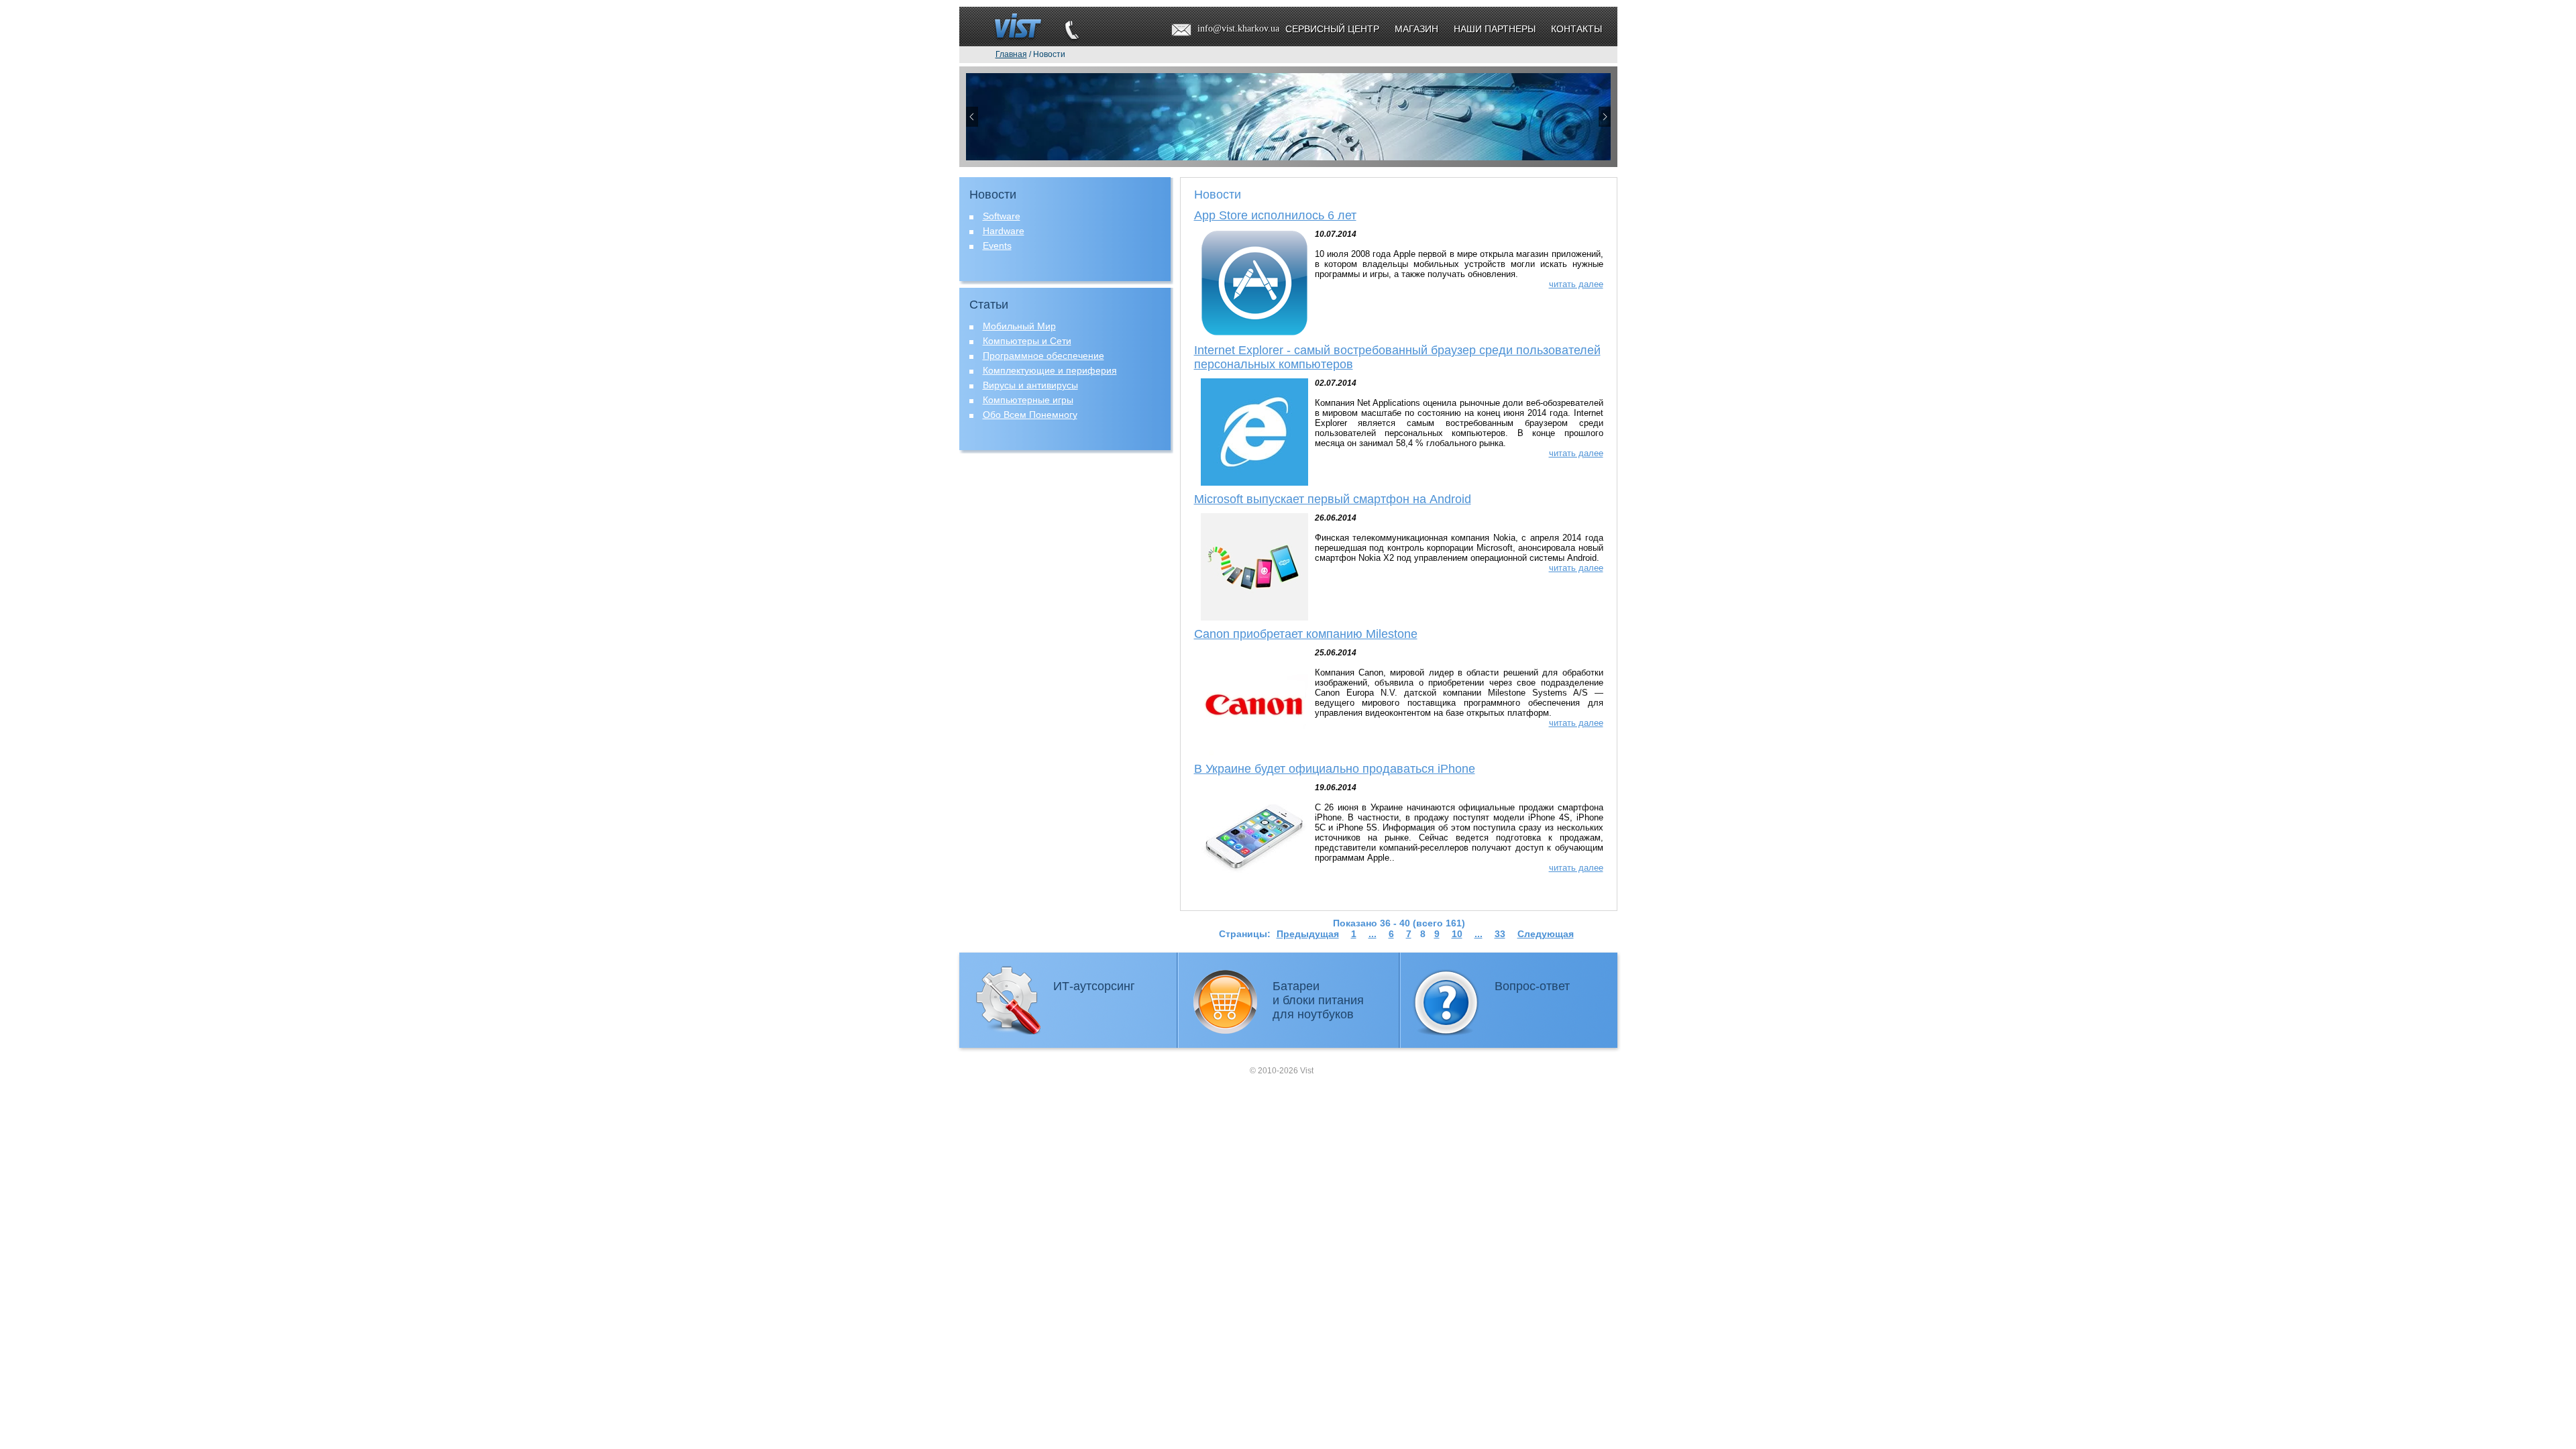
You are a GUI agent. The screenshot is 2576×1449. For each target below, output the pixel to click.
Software (1002, 216)
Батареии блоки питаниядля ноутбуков (1318, 1000)
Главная (1011, 54)
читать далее (1576, 284)
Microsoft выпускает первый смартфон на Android (1333, 499)
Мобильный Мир (1019, 326)
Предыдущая (1308, 934)
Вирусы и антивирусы (1030, 385)
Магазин (1416, 29)
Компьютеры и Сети (1027, 341)
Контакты (1576, 29)
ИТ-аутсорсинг (1094, 986)
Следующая (1546, 934)
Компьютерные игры (1028, 400)
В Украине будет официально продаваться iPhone (1335, 769)
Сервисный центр (1332, 29)
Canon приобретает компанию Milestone (1306, 634)
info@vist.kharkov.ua (1238, 29)
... (1373, 934)
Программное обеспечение (1043, 356)
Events (997, 246)
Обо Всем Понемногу (1030, 415)
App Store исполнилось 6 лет (1275, 215)
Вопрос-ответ (1532, 986)
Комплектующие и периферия (1050, 370)
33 (1500, 934)
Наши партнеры (1495, 29)
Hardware (1004, 231)
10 (1457, 934)
